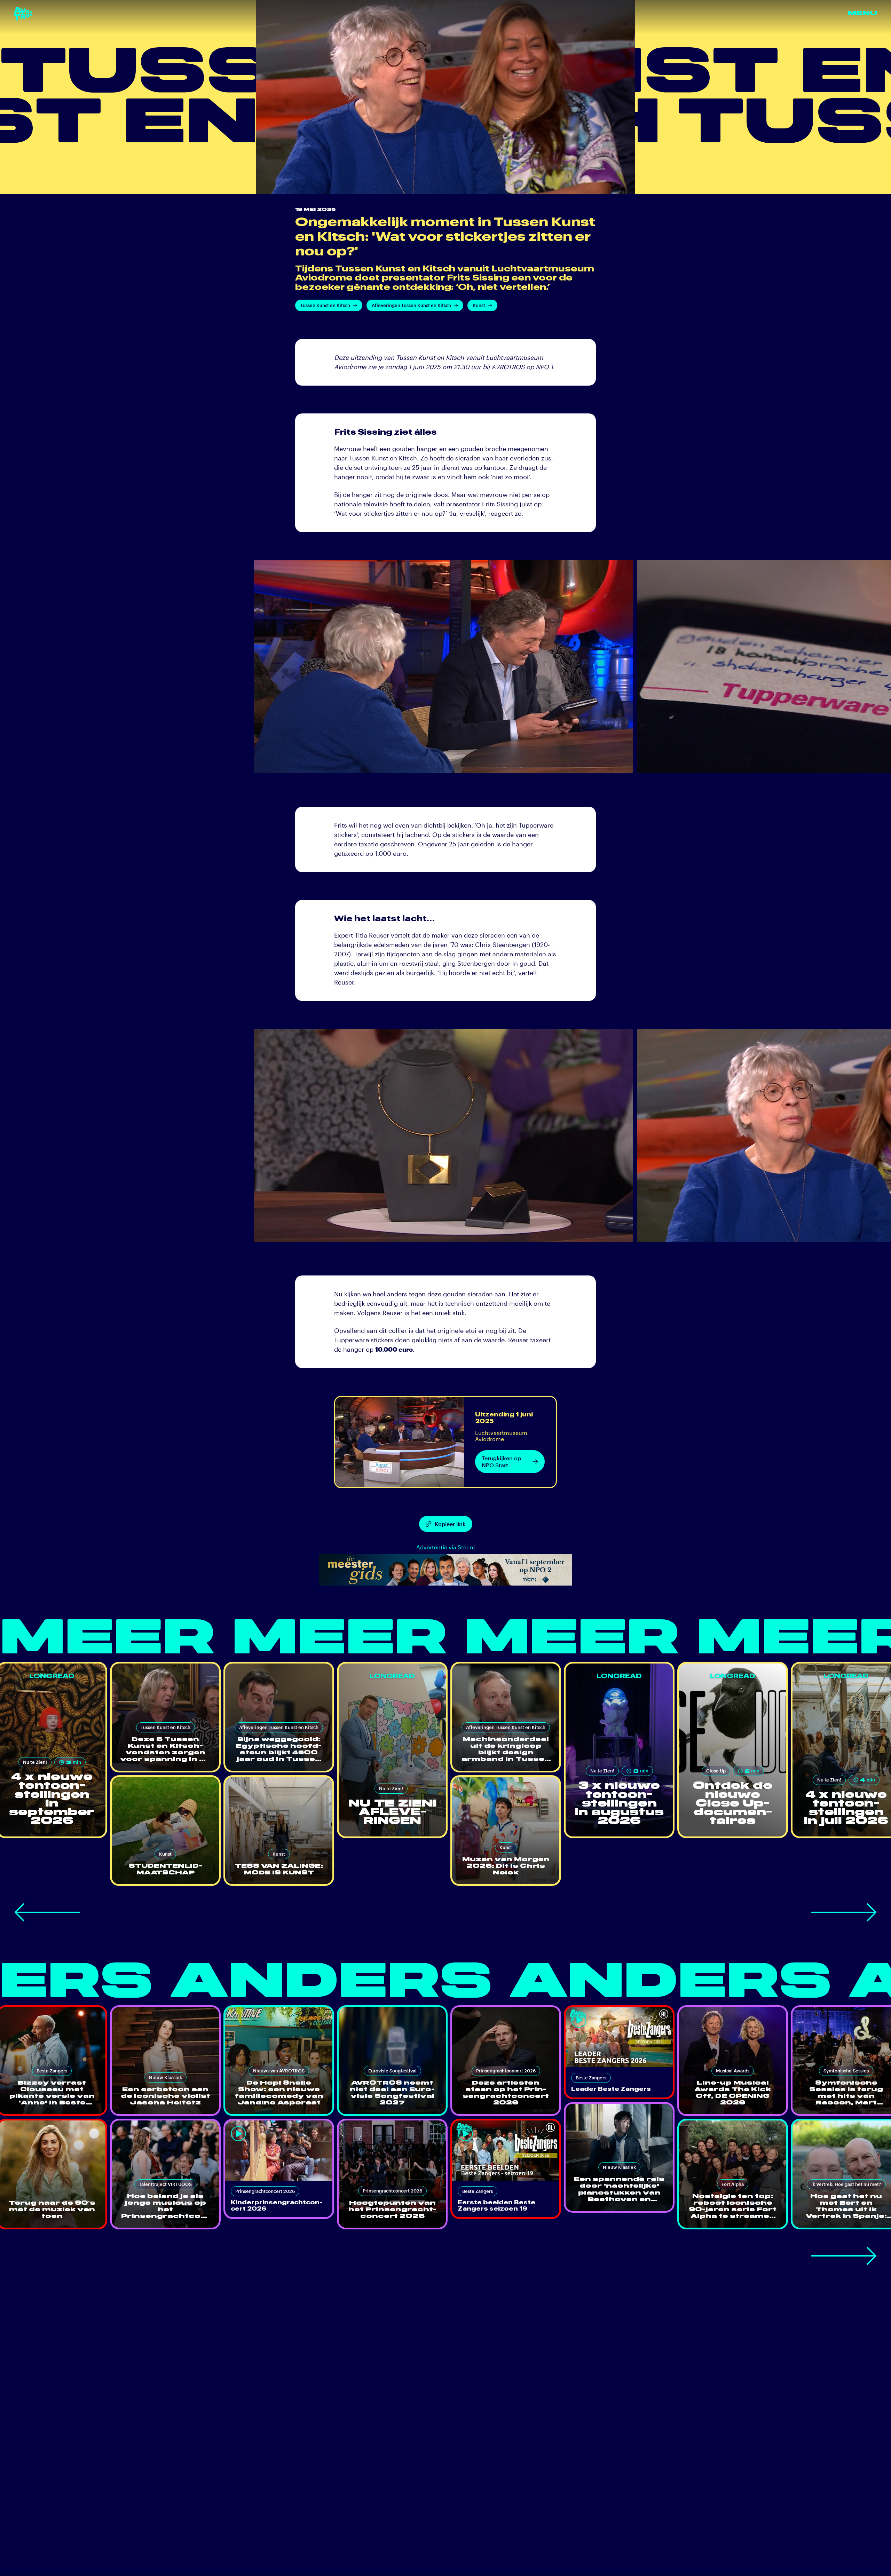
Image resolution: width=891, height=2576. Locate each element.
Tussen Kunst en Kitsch (325, 305)
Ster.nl (466, 1547)
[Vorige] (47, 1912)
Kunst (479, 305)
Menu (862, 13)
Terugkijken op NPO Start (501, 1461)
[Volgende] (844, 1912)
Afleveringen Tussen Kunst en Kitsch (411, 305)
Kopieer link (450, 1524)
